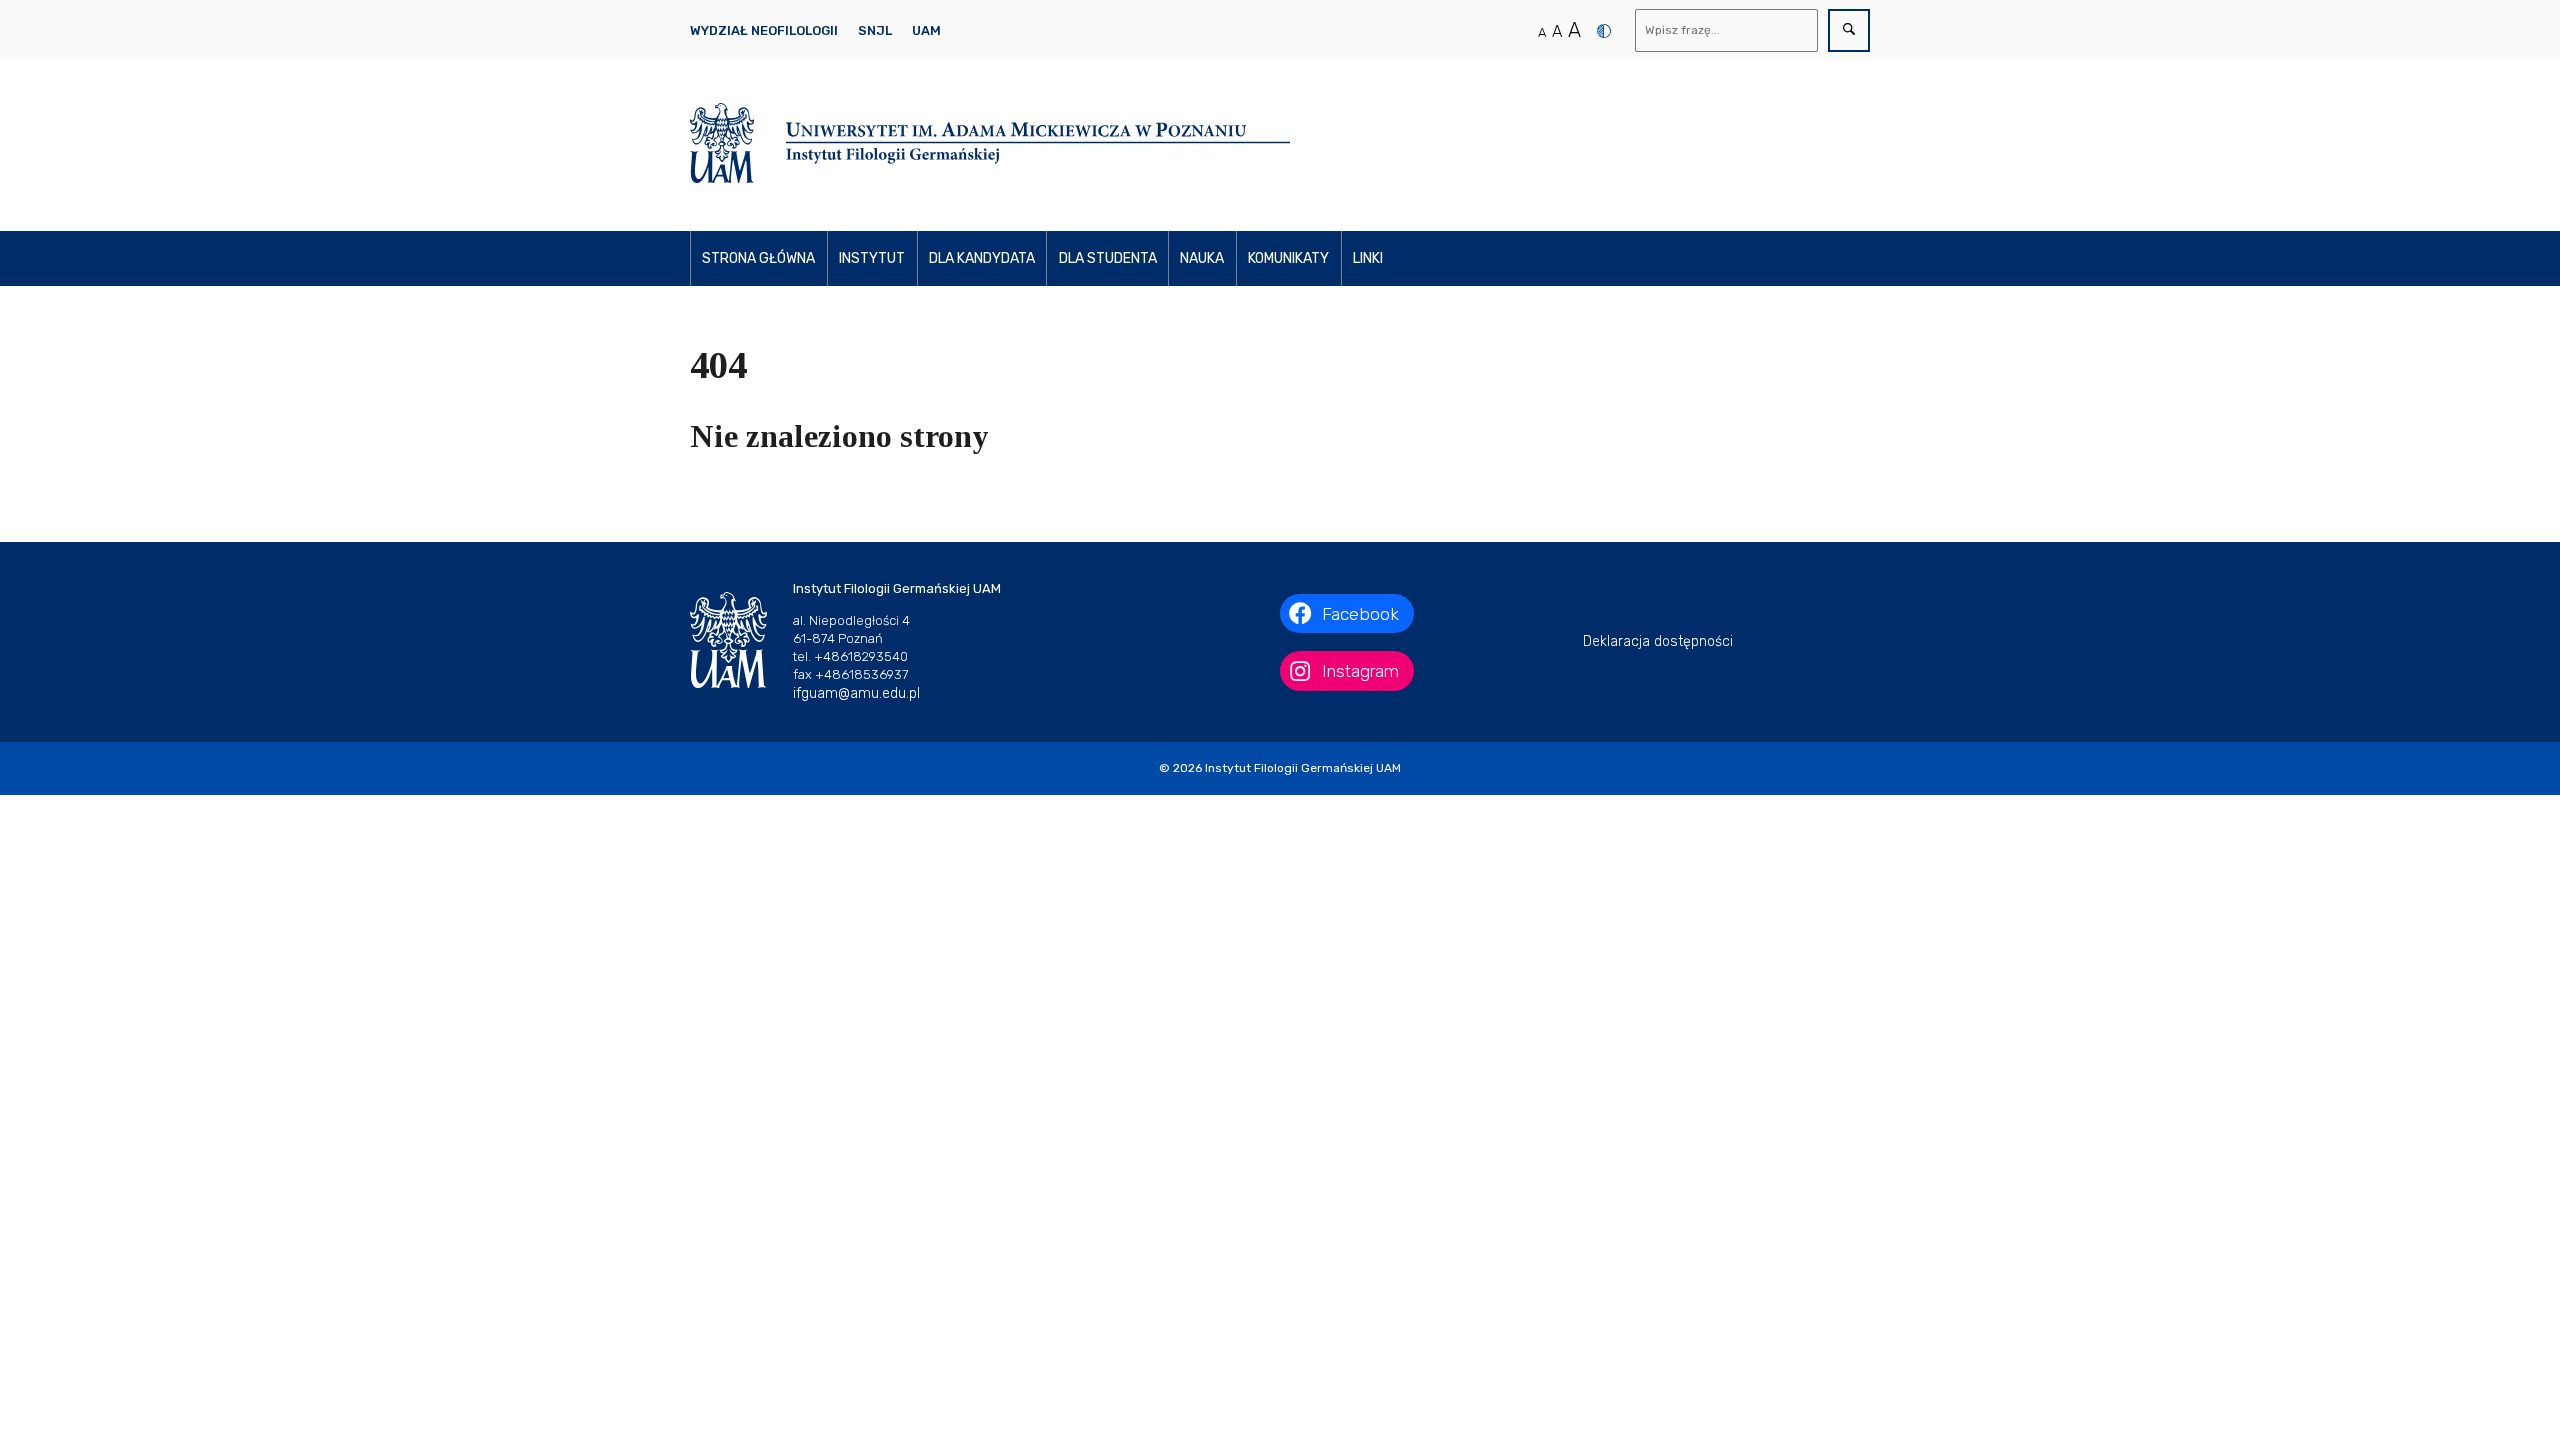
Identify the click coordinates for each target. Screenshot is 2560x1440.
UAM (926, 30)
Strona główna (758, 258)
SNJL (875, 30)
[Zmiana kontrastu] (1604, 31)
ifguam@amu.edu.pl (856, 693)
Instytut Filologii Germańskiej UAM (1303, 768)
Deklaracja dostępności (1658, 641)
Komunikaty (1288, 258)
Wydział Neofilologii (764, 30)
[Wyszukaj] (1849, 30)
